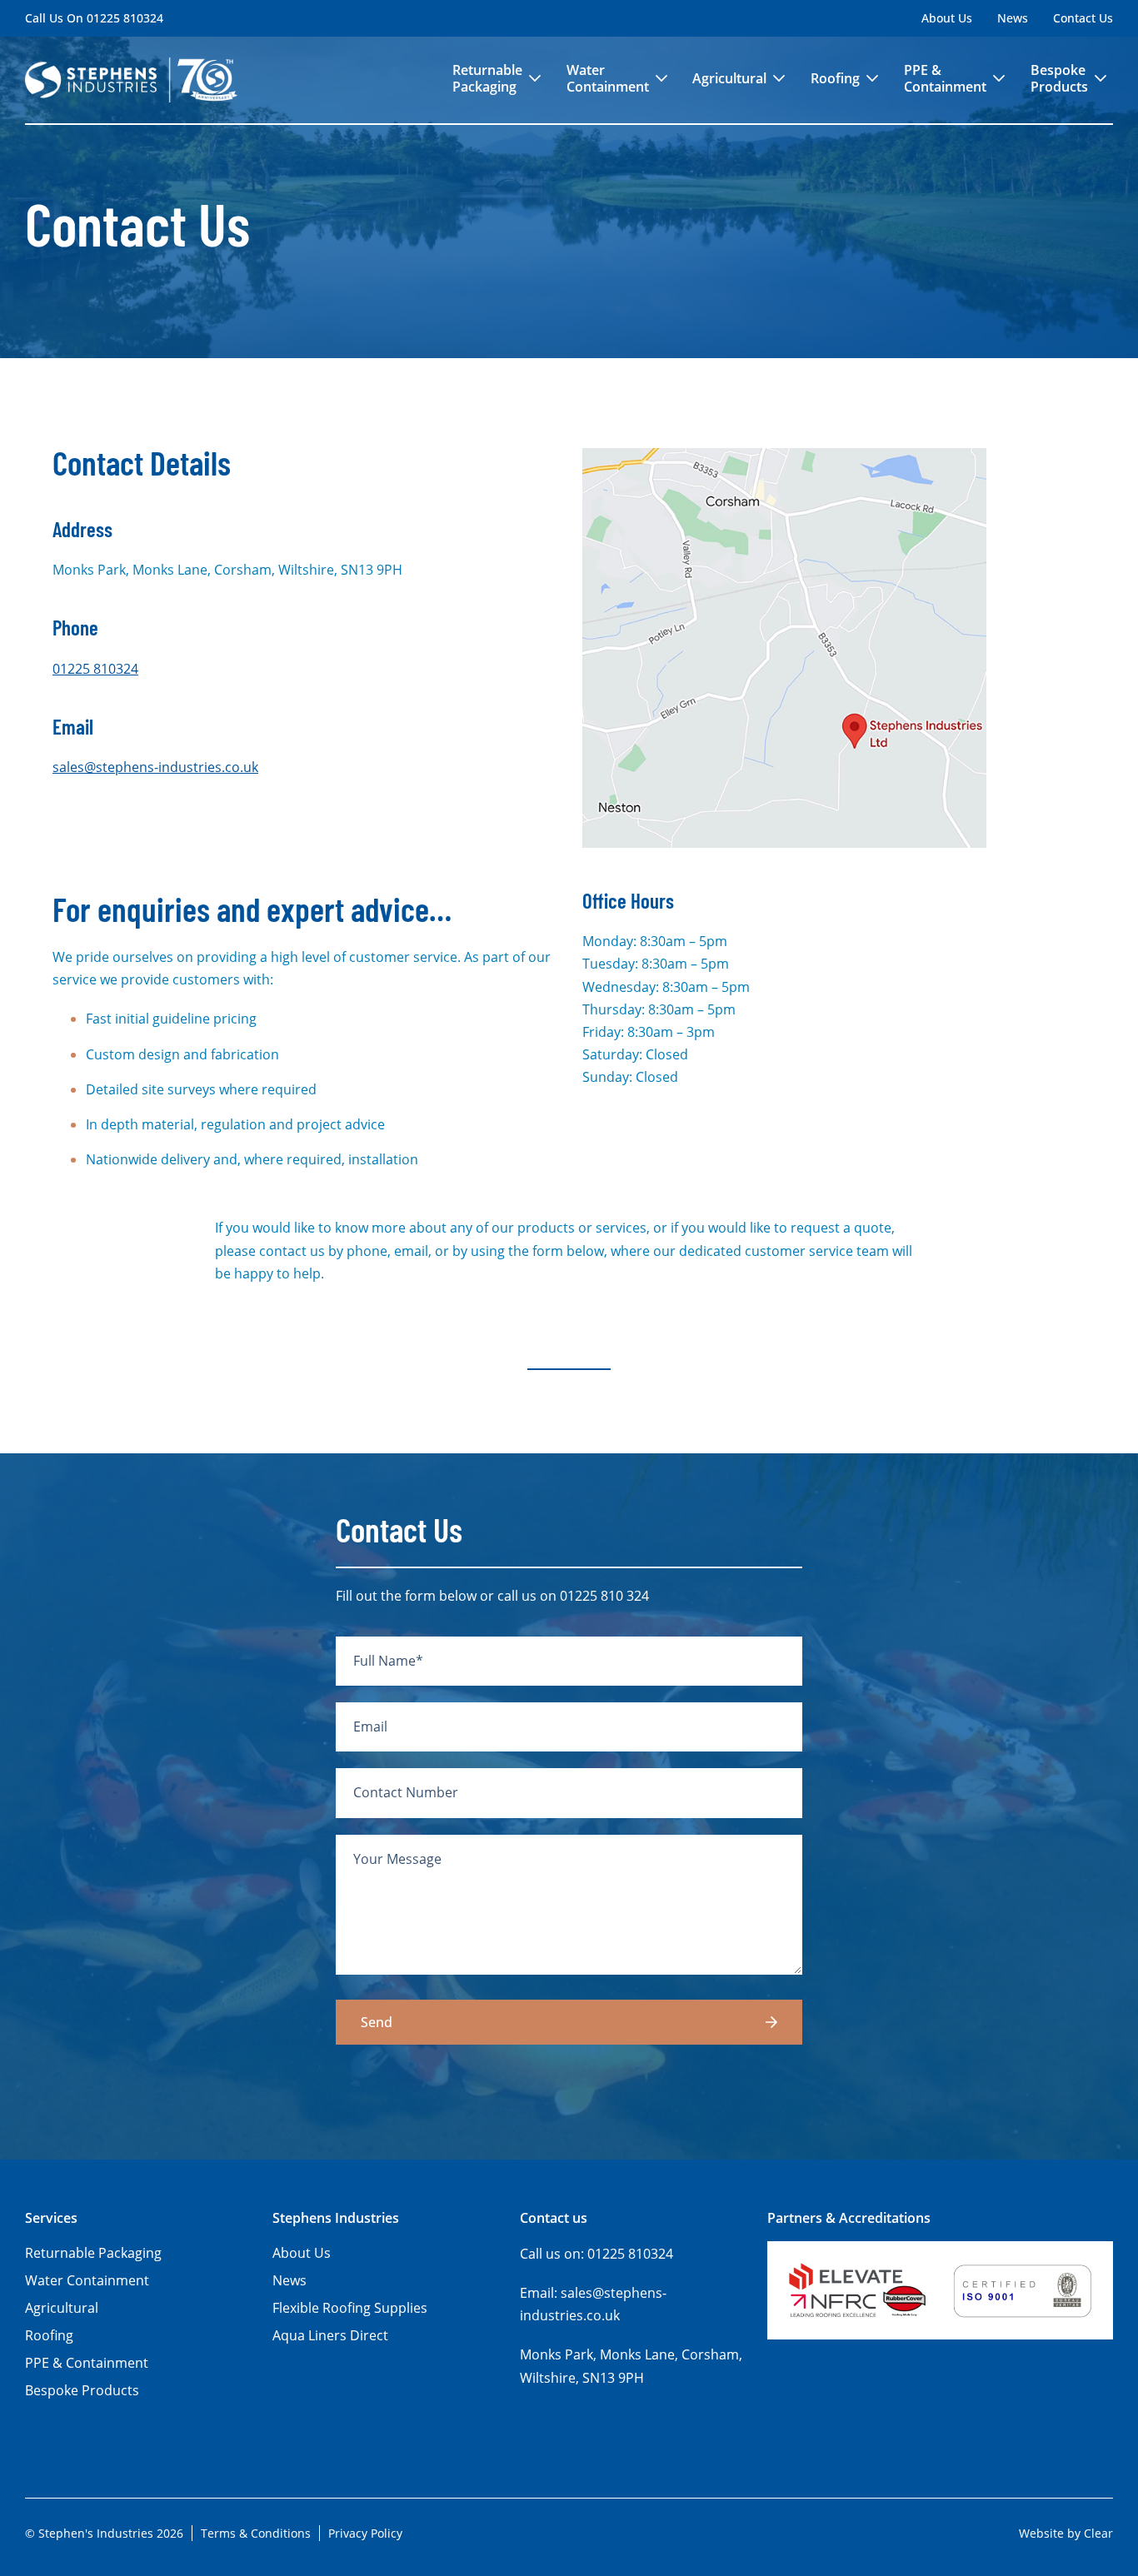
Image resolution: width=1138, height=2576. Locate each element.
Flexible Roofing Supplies (350, 2308)
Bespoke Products (1059, 78)
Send (377, 2022)
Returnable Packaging (487, 78)
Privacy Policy (365, 2533)
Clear (1098, 2533)
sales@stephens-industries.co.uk (155, 767)
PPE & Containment (945, 78)
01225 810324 (125, 18)
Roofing (835, 78)
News (1013, 18)
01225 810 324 (604, 1596)
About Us (947, 18)
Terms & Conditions (256, 2533)
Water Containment (608, 78)
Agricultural (729, 78)
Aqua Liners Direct (330, 2335)
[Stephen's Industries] (131, 80)
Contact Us (1083, 18)
